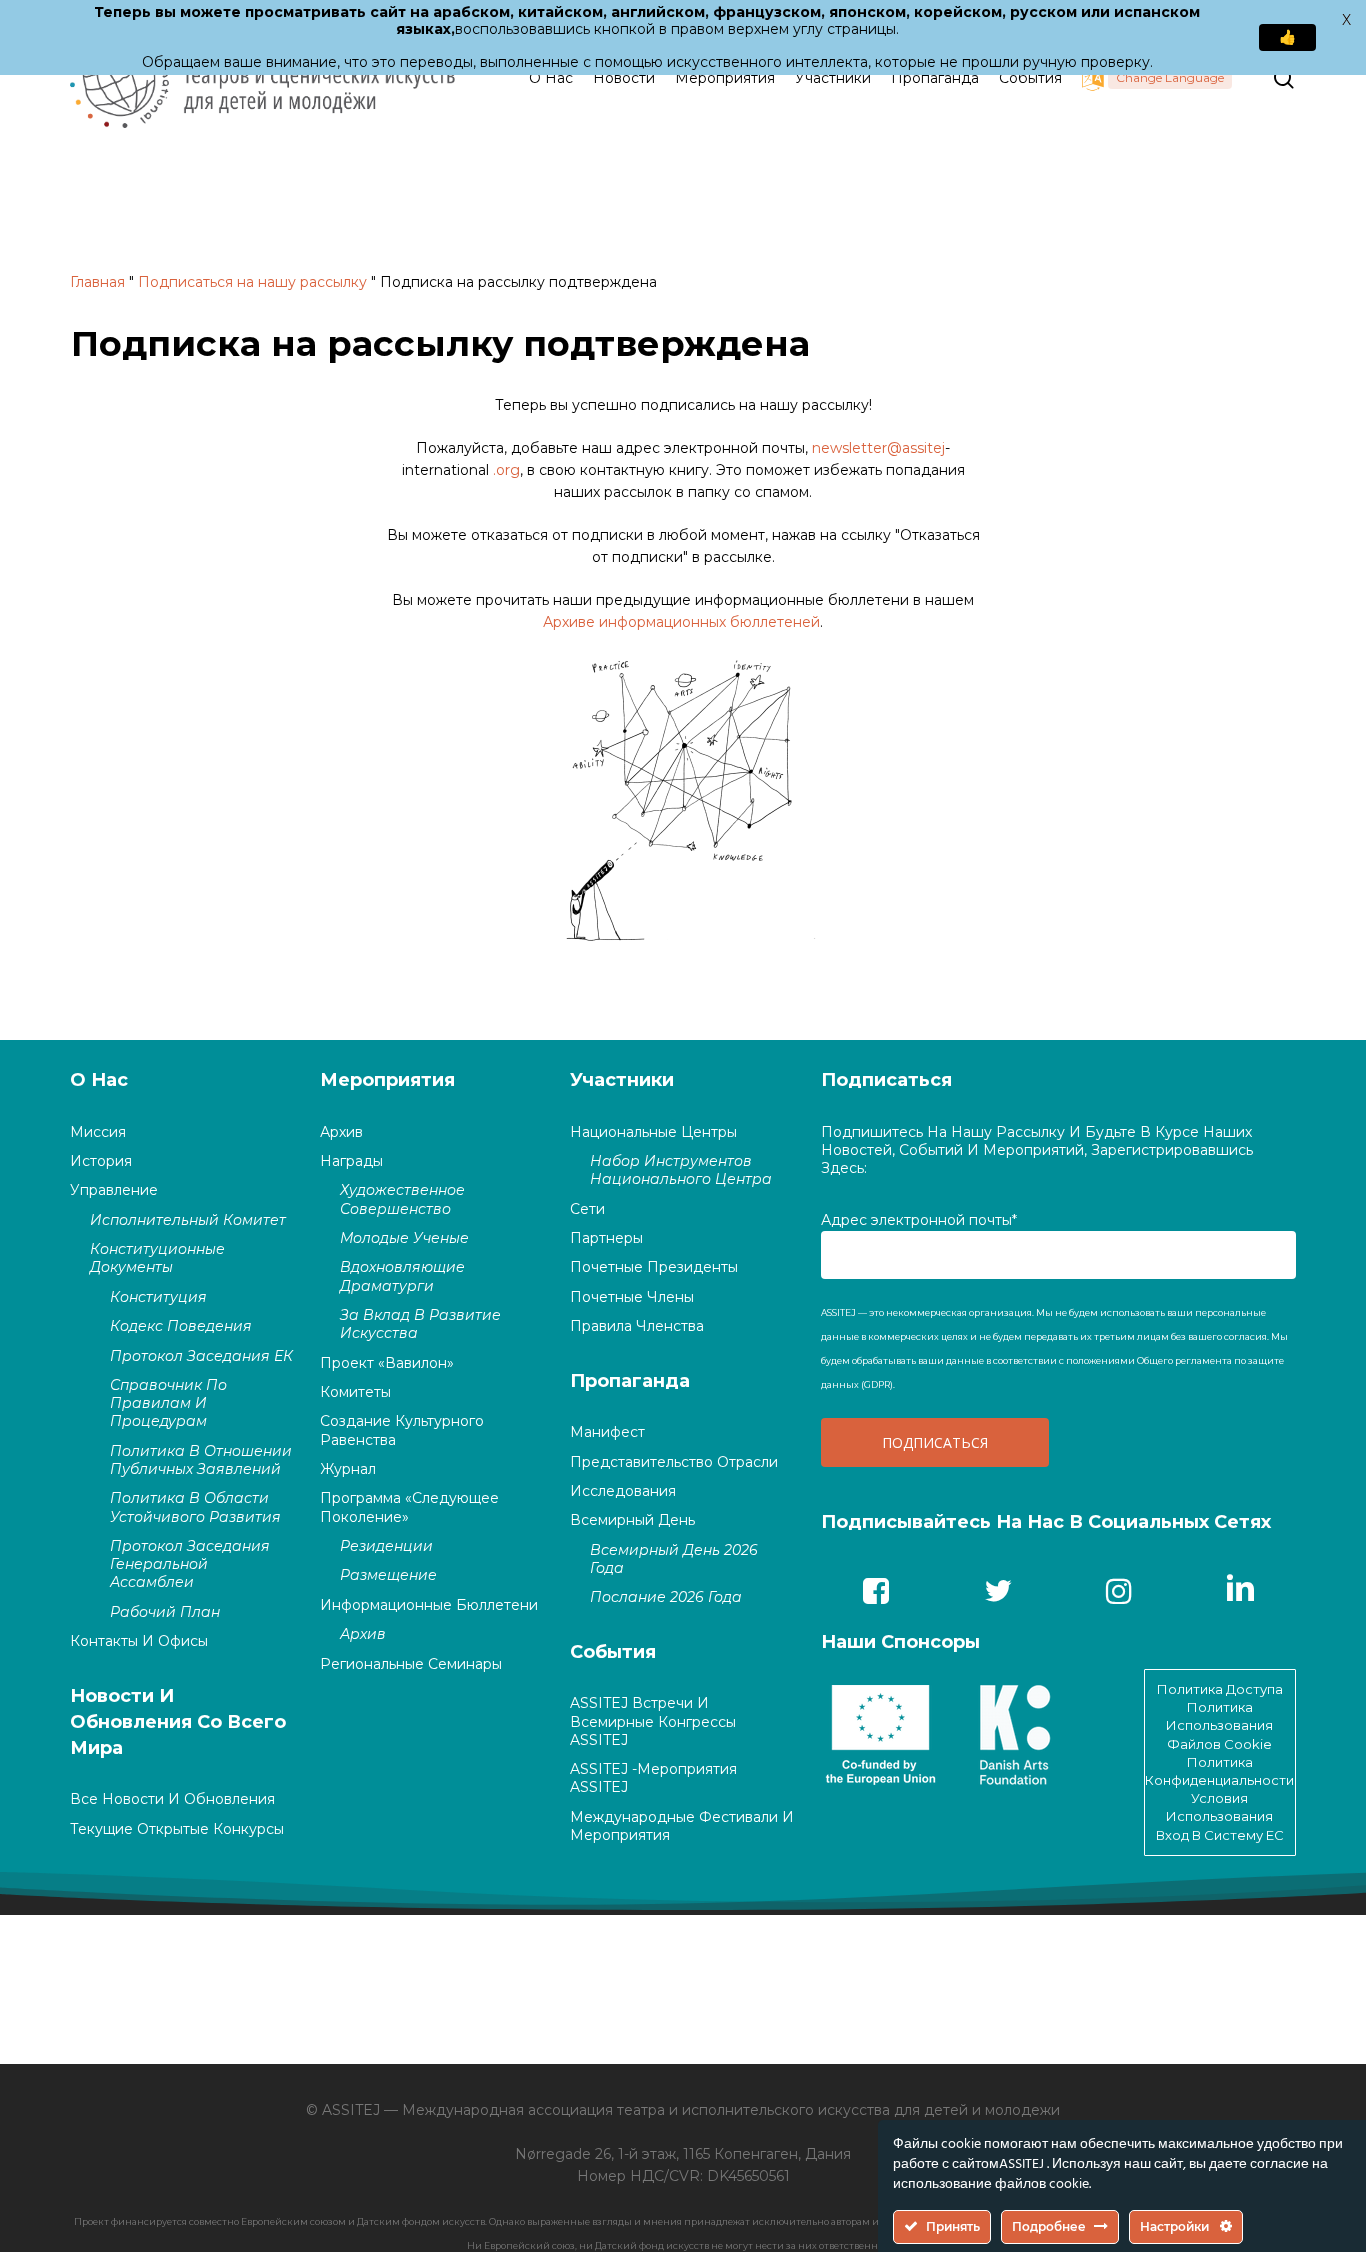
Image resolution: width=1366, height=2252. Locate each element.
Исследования (623, 1491)
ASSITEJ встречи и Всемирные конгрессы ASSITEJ (653, 1721)
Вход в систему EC (1220, 1835)
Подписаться (886, 1080)
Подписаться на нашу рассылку (252, 282)
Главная (97, 282)
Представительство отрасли (674, 1462)
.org (506, 470)
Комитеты (355, 1392)
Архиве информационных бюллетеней (681, 622)
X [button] (1346, 20)
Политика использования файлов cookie (1219, 1725)
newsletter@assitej (878, 448)
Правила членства (637, 1326)
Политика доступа (1220, 1689)
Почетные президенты (654, 1267)
